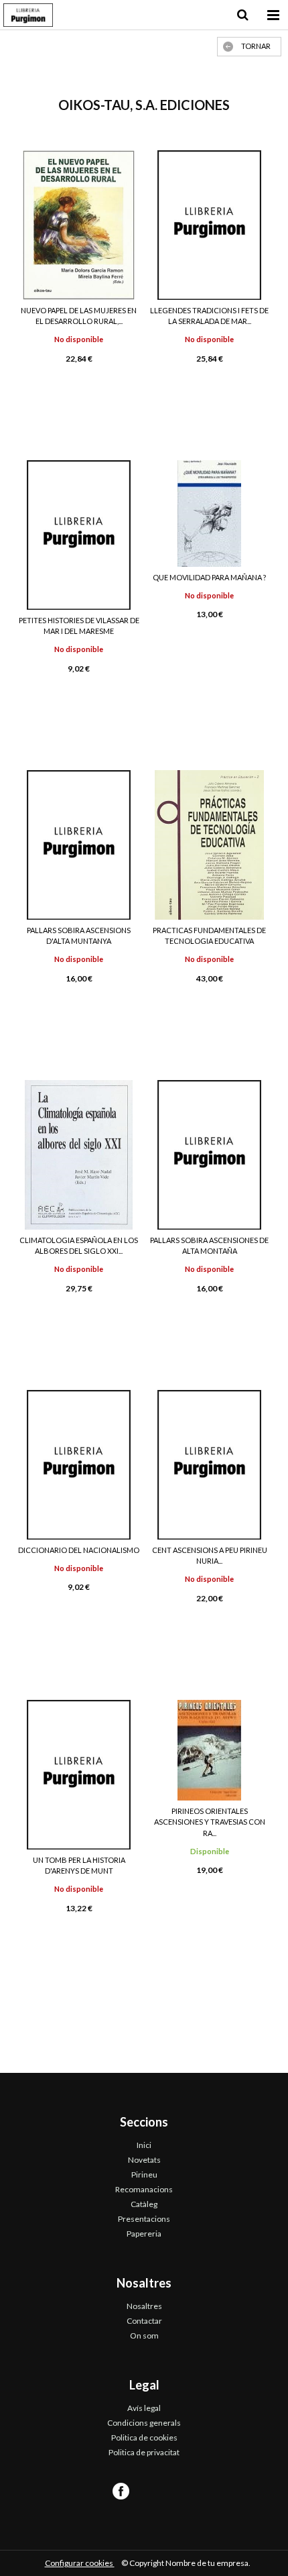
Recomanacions (144, 2189)
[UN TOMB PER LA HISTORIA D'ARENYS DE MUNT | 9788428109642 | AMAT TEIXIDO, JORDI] (79, 1775)
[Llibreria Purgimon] (28, 17)
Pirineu (144, 2175)
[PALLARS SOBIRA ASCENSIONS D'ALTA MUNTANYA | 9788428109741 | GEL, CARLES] (79, 845)
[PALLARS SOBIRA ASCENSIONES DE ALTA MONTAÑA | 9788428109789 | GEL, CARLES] (209, 1155)
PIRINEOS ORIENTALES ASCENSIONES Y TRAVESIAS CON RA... (210, 1822)
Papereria (144, 2234)
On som (144, 2336)
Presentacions (144, 2219)
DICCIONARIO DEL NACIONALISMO (79, 1550)
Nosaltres (144, 2306)
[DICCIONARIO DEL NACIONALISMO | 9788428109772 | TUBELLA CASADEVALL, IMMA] (79, 1465)
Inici (144, 2145)
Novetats (144, 2160)
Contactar (144, 2321)
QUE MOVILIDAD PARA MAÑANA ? (209, 577)
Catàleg (144, 2204)
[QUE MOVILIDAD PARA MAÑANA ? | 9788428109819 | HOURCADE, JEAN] (209, 514)
